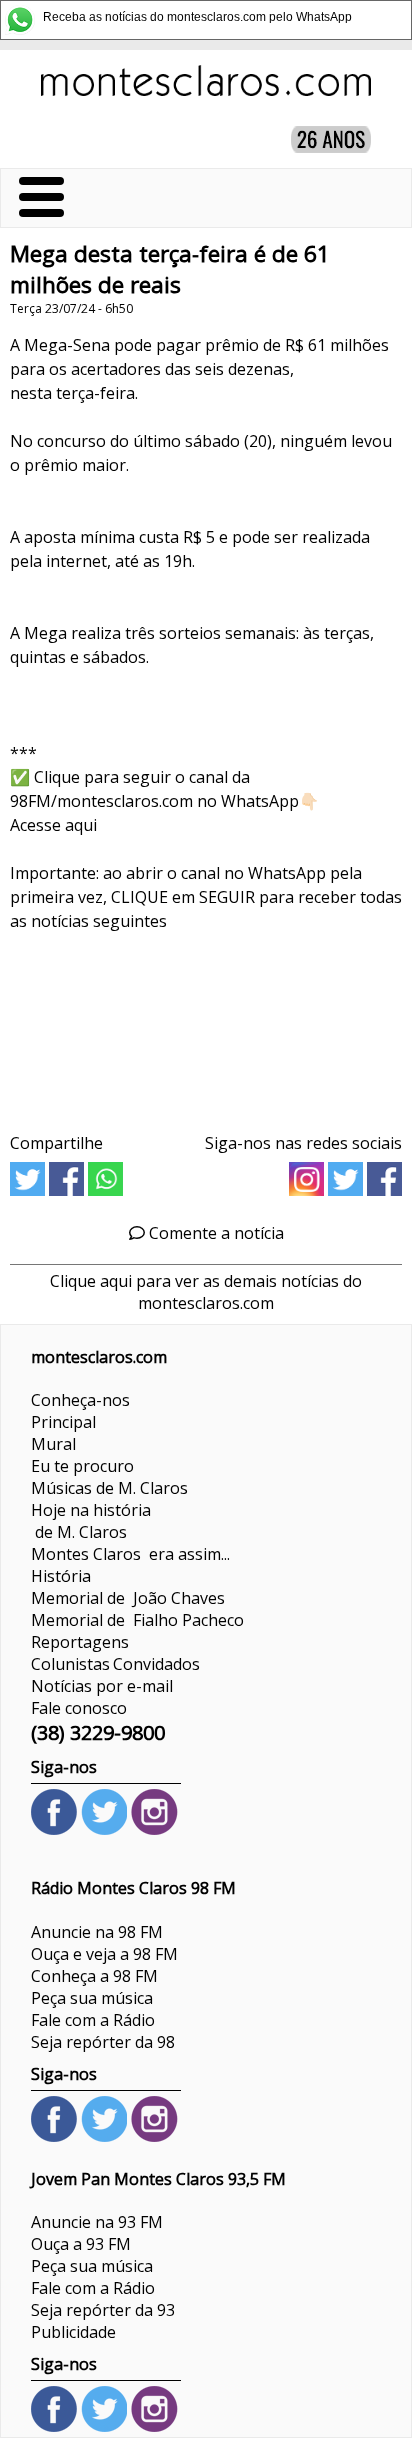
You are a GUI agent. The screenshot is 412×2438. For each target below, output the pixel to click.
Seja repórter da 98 (103, 2042)
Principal (63, 1422)
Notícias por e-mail (102, 1686)
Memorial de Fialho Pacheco (137, 1620)
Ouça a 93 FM (81, 2244)
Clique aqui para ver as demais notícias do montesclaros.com (206, 1292)
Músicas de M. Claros (109, 1488)
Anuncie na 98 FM (97, 1932)
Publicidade (73, 2332)
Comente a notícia (214, 1233)
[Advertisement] (206, 1025)
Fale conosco (79, 1708)
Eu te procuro (82, 1466)
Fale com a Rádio (93, 2020)
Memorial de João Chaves (128, 1598)
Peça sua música (92, 1998)
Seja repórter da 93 (103, 2310)
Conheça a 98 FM (94, 1976)
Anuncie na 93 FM (97, 2222)
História (61, 1576)
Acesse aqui (53, 825)
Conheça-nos (80, 1400)
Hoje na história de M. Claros (91, 1521)
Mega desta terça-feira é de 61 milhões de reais (170, 269)
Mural (53, 1444)
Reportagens (80, 1642)
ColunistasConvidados (115, 1664)
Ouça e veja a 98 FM (104, 1954)
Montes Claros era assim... (130, 1554)
